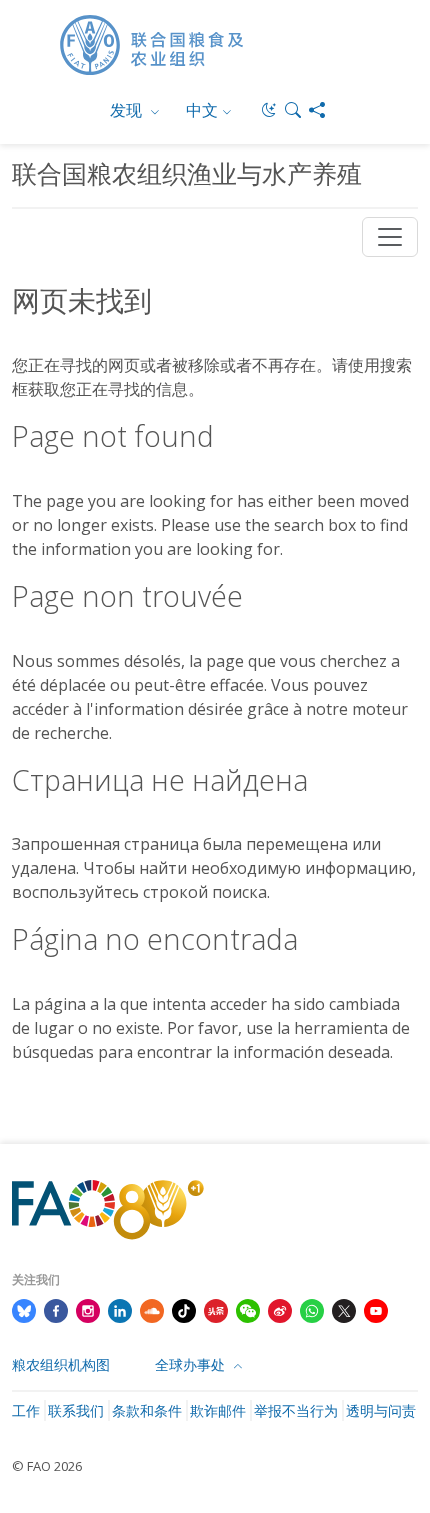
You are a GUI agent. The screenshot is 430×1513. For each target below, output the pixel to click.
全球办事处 (192, 1364)
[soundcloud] (152, 1309)
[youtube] (376, 1309)
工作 (26, 1410)
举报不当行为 (296, 1410)
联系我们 (76, 1410)
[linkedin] (120, 1309)
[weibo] (280, 1309)
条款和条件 (147, 1410)
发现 (128, 110)
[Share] (317, 110)
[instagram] (88, 1309)
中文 (202, 110)
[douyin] (184, 1309)
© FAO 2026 (47, 1466)
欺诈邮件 (218, 1410)
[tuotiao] (216, 1309)
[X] (344, 1309)
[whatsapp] (312, 1309)
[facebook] (56, 1309)
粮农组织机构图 (61, 1364)
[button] (293, 110)
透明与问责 (381, 1410)
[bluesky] (24, 1309)
